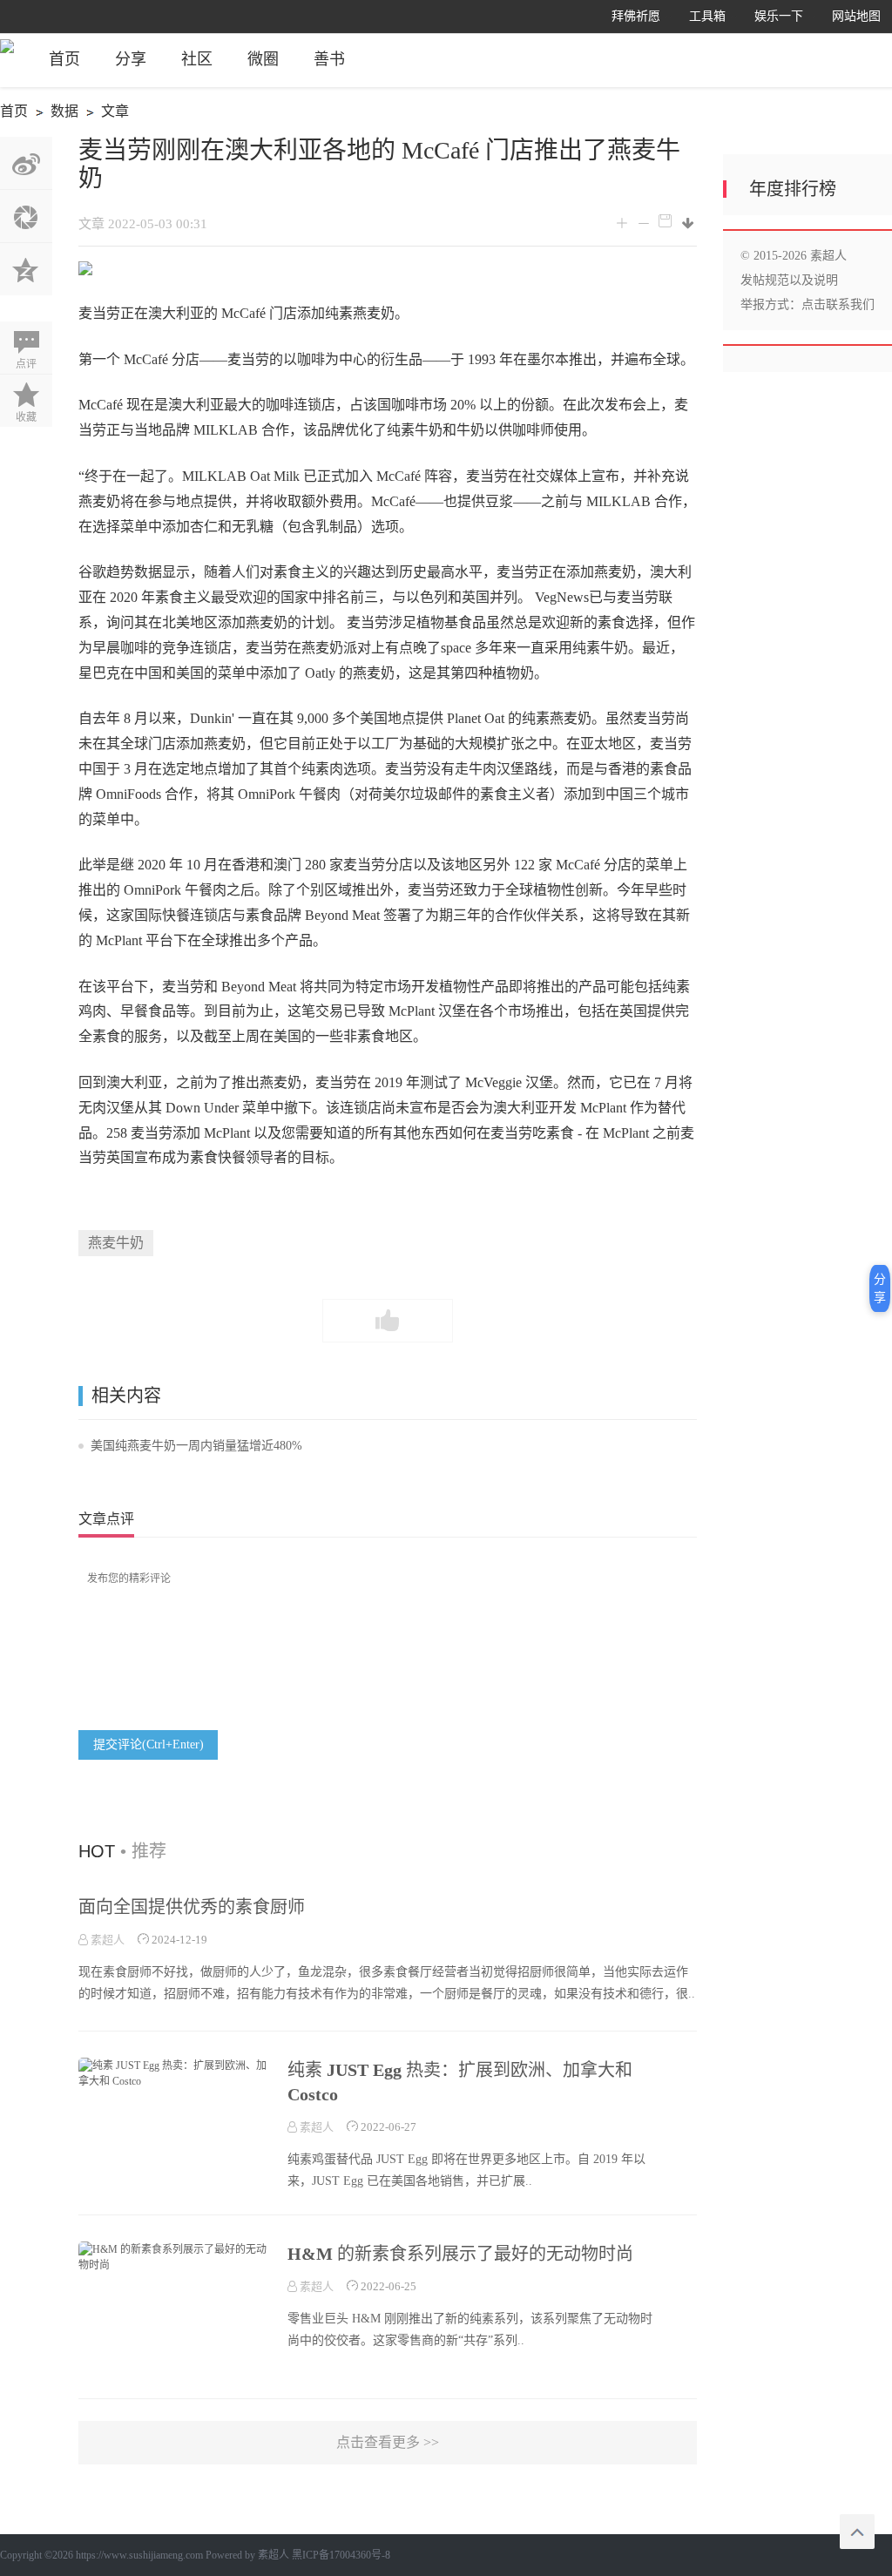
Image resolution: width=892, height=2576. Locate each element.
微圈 (263, 59)
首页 (64, 59)
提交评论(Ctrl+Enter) (149, 1744)
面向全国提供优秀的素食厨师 (192, 1907)
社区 (197, 59)
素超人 (106, 1940)
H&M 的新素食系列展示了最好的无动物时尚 (460, 2254)
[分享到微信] (26, 216)
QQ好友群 (26, 269)
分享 (131, 59)
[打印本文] (665, 221)
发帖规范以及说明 (789, 280)
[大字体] (622, 224)
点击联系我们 (838, 304)
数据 (54, 114)
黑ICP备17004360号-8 (341, 2555)
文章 (105, 114)
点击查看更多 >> (388, 2442)
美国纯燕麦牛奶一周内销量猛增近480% (196, 1446)
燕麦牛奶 (116, 1243)
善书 (329, 59)
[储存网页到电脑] (689, 223)
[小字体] (643, 224)
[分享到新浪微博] (26, 163)
